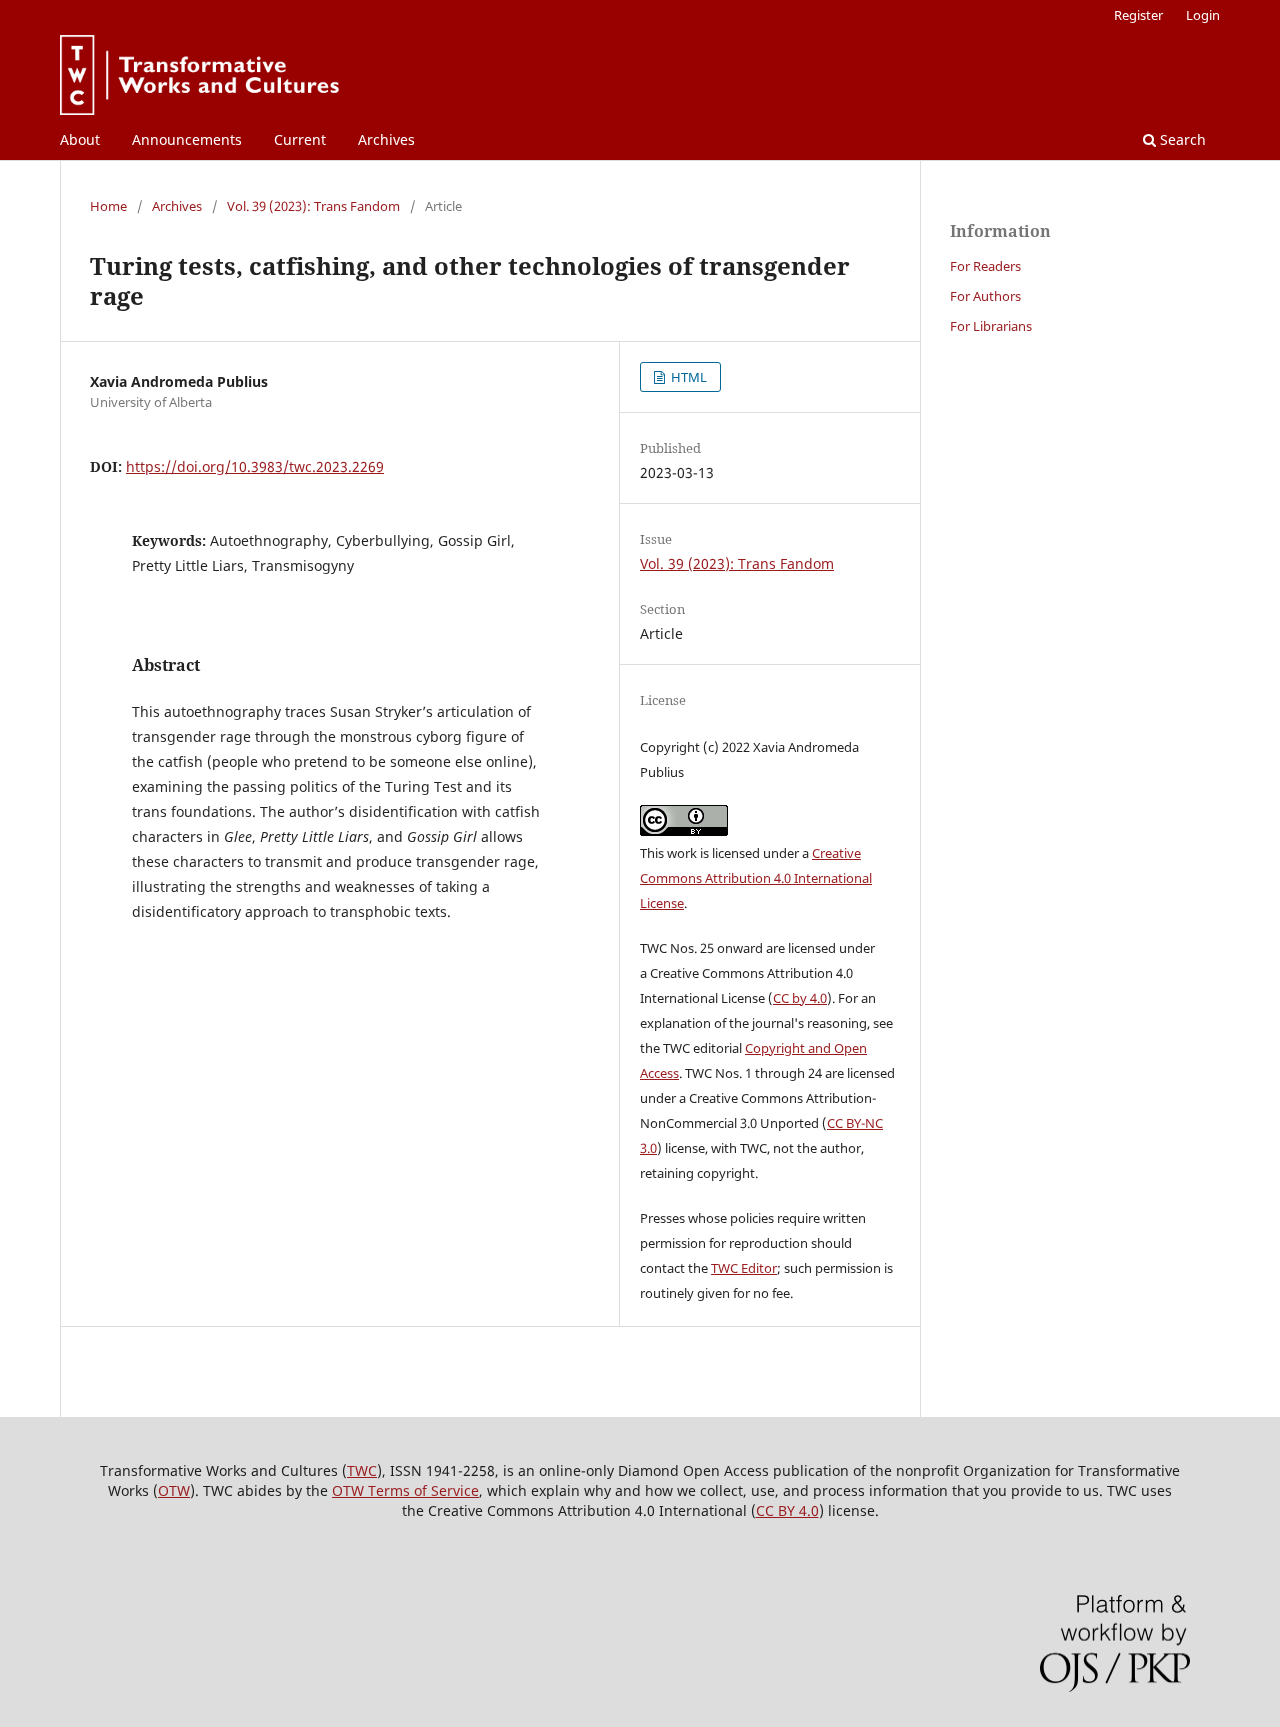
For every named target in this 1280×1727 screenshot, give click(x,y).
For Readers (985, 266)
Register (1138, 15)
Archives (386, 139)
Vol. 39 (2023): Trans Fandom (313, 206)
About (80, 139)
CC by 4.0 (800, 998)
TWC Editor (744, 1268)
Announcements (187, 139)
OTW (174, 1490)
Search (1181, 139)
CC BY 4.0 (787, 1510)
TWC (362, 1470)
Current (300, 139)
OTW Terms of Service (405, 1490)
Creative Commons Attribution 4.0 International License (756, 878)
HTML (687, 377)
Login (1203, 15)
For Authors (985, 296)
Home (108, 206)
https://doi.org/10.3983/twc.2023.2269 (255, 466)
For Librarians (991, 326)
